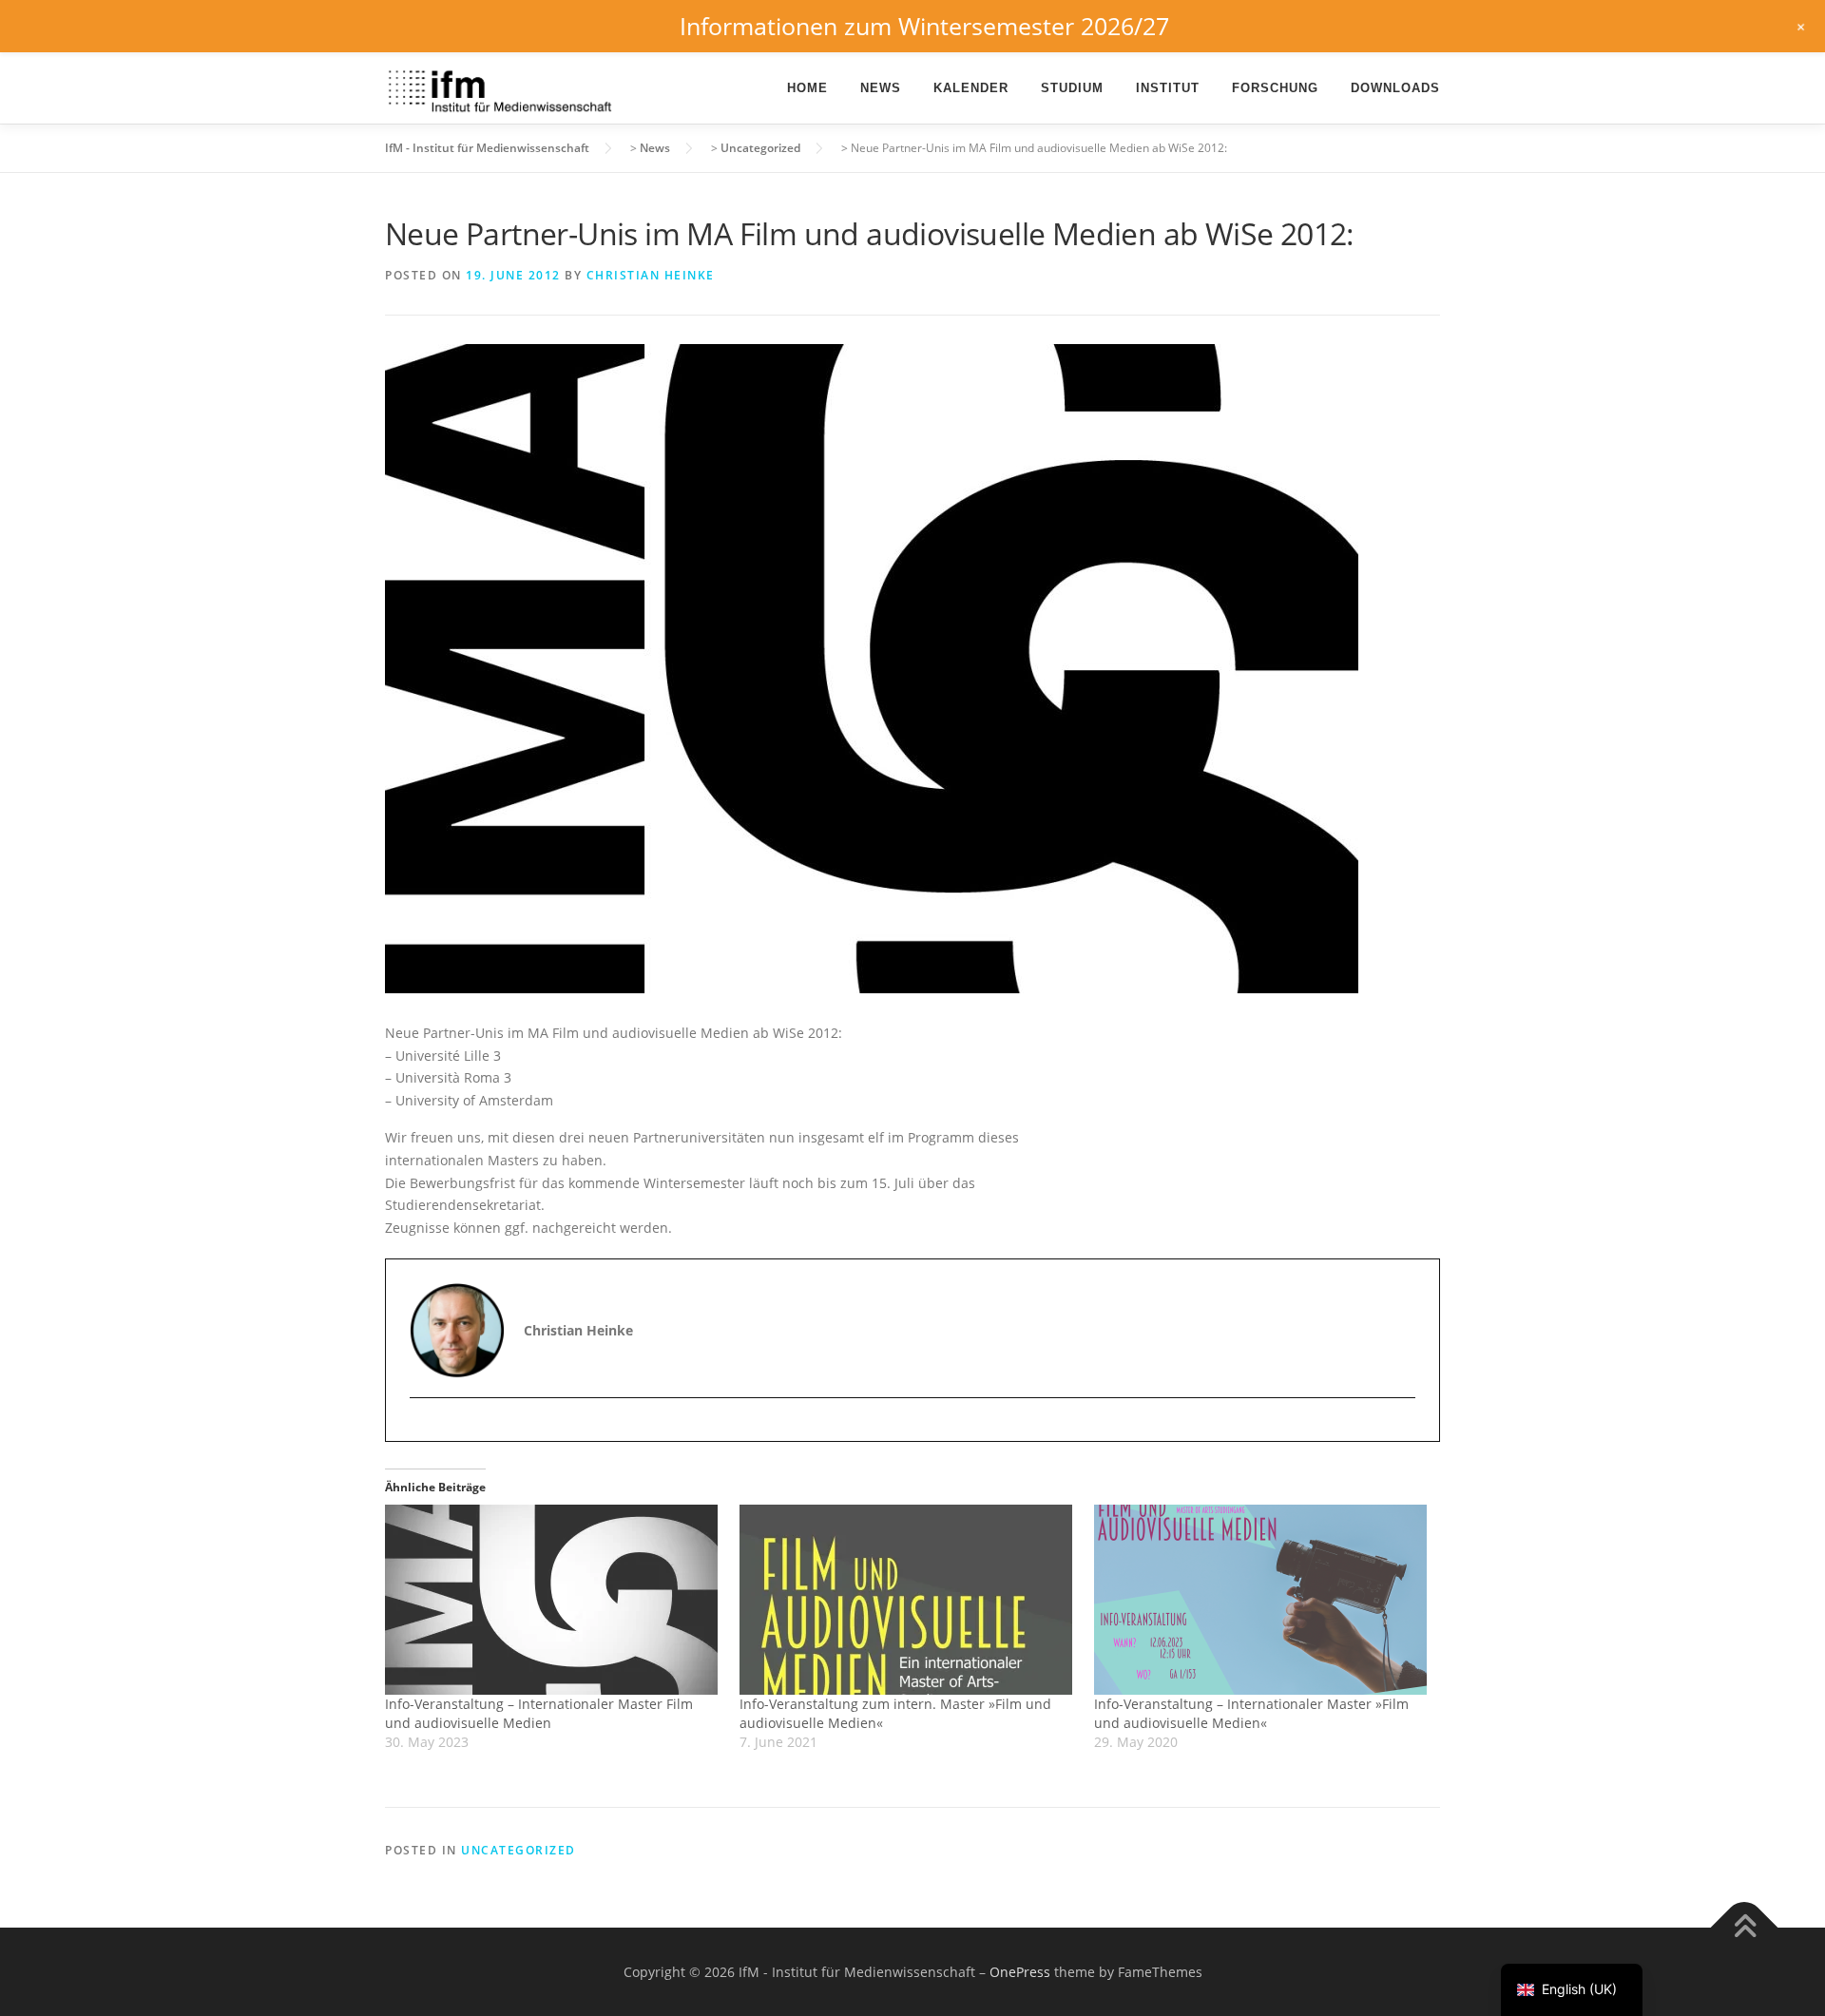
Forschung (1275, 88)
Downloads (1395, 88)
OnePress (1020, 1972)
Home (807, 88)
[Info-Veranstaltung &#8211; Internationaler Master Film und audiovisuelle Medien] (553, 1600)
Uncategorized (519, 1850)
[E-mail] (426, 1431)
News (881, 88)
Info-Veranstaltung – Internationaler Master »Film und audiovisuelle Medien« (1251, 1713)
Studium (1072, 88)
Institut (1168, 88)
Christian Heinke (651, 275)
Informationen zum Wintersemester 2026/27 (924, 26)
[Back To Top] (1745, 1927)
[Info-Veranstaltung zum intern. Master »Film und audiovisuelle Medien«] (907, 1600)
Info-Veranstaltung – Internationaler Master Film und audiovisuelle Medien (539, 1713)
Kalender (971, 88)
